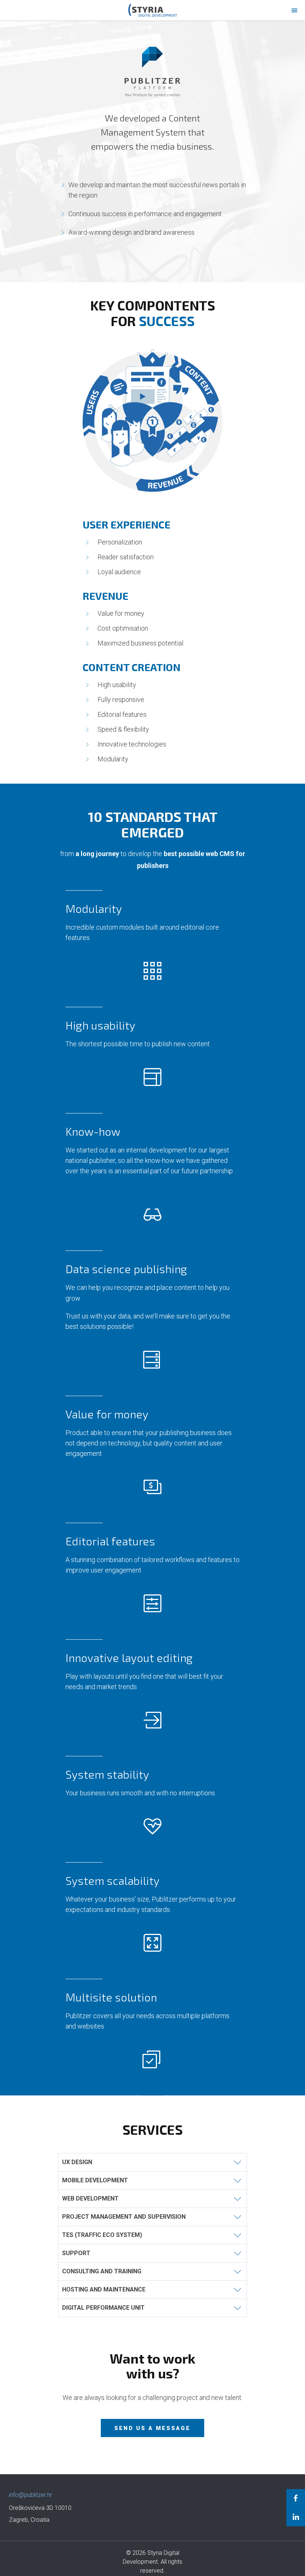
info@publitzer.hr (30, 2495)
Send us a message (152, 2428)
